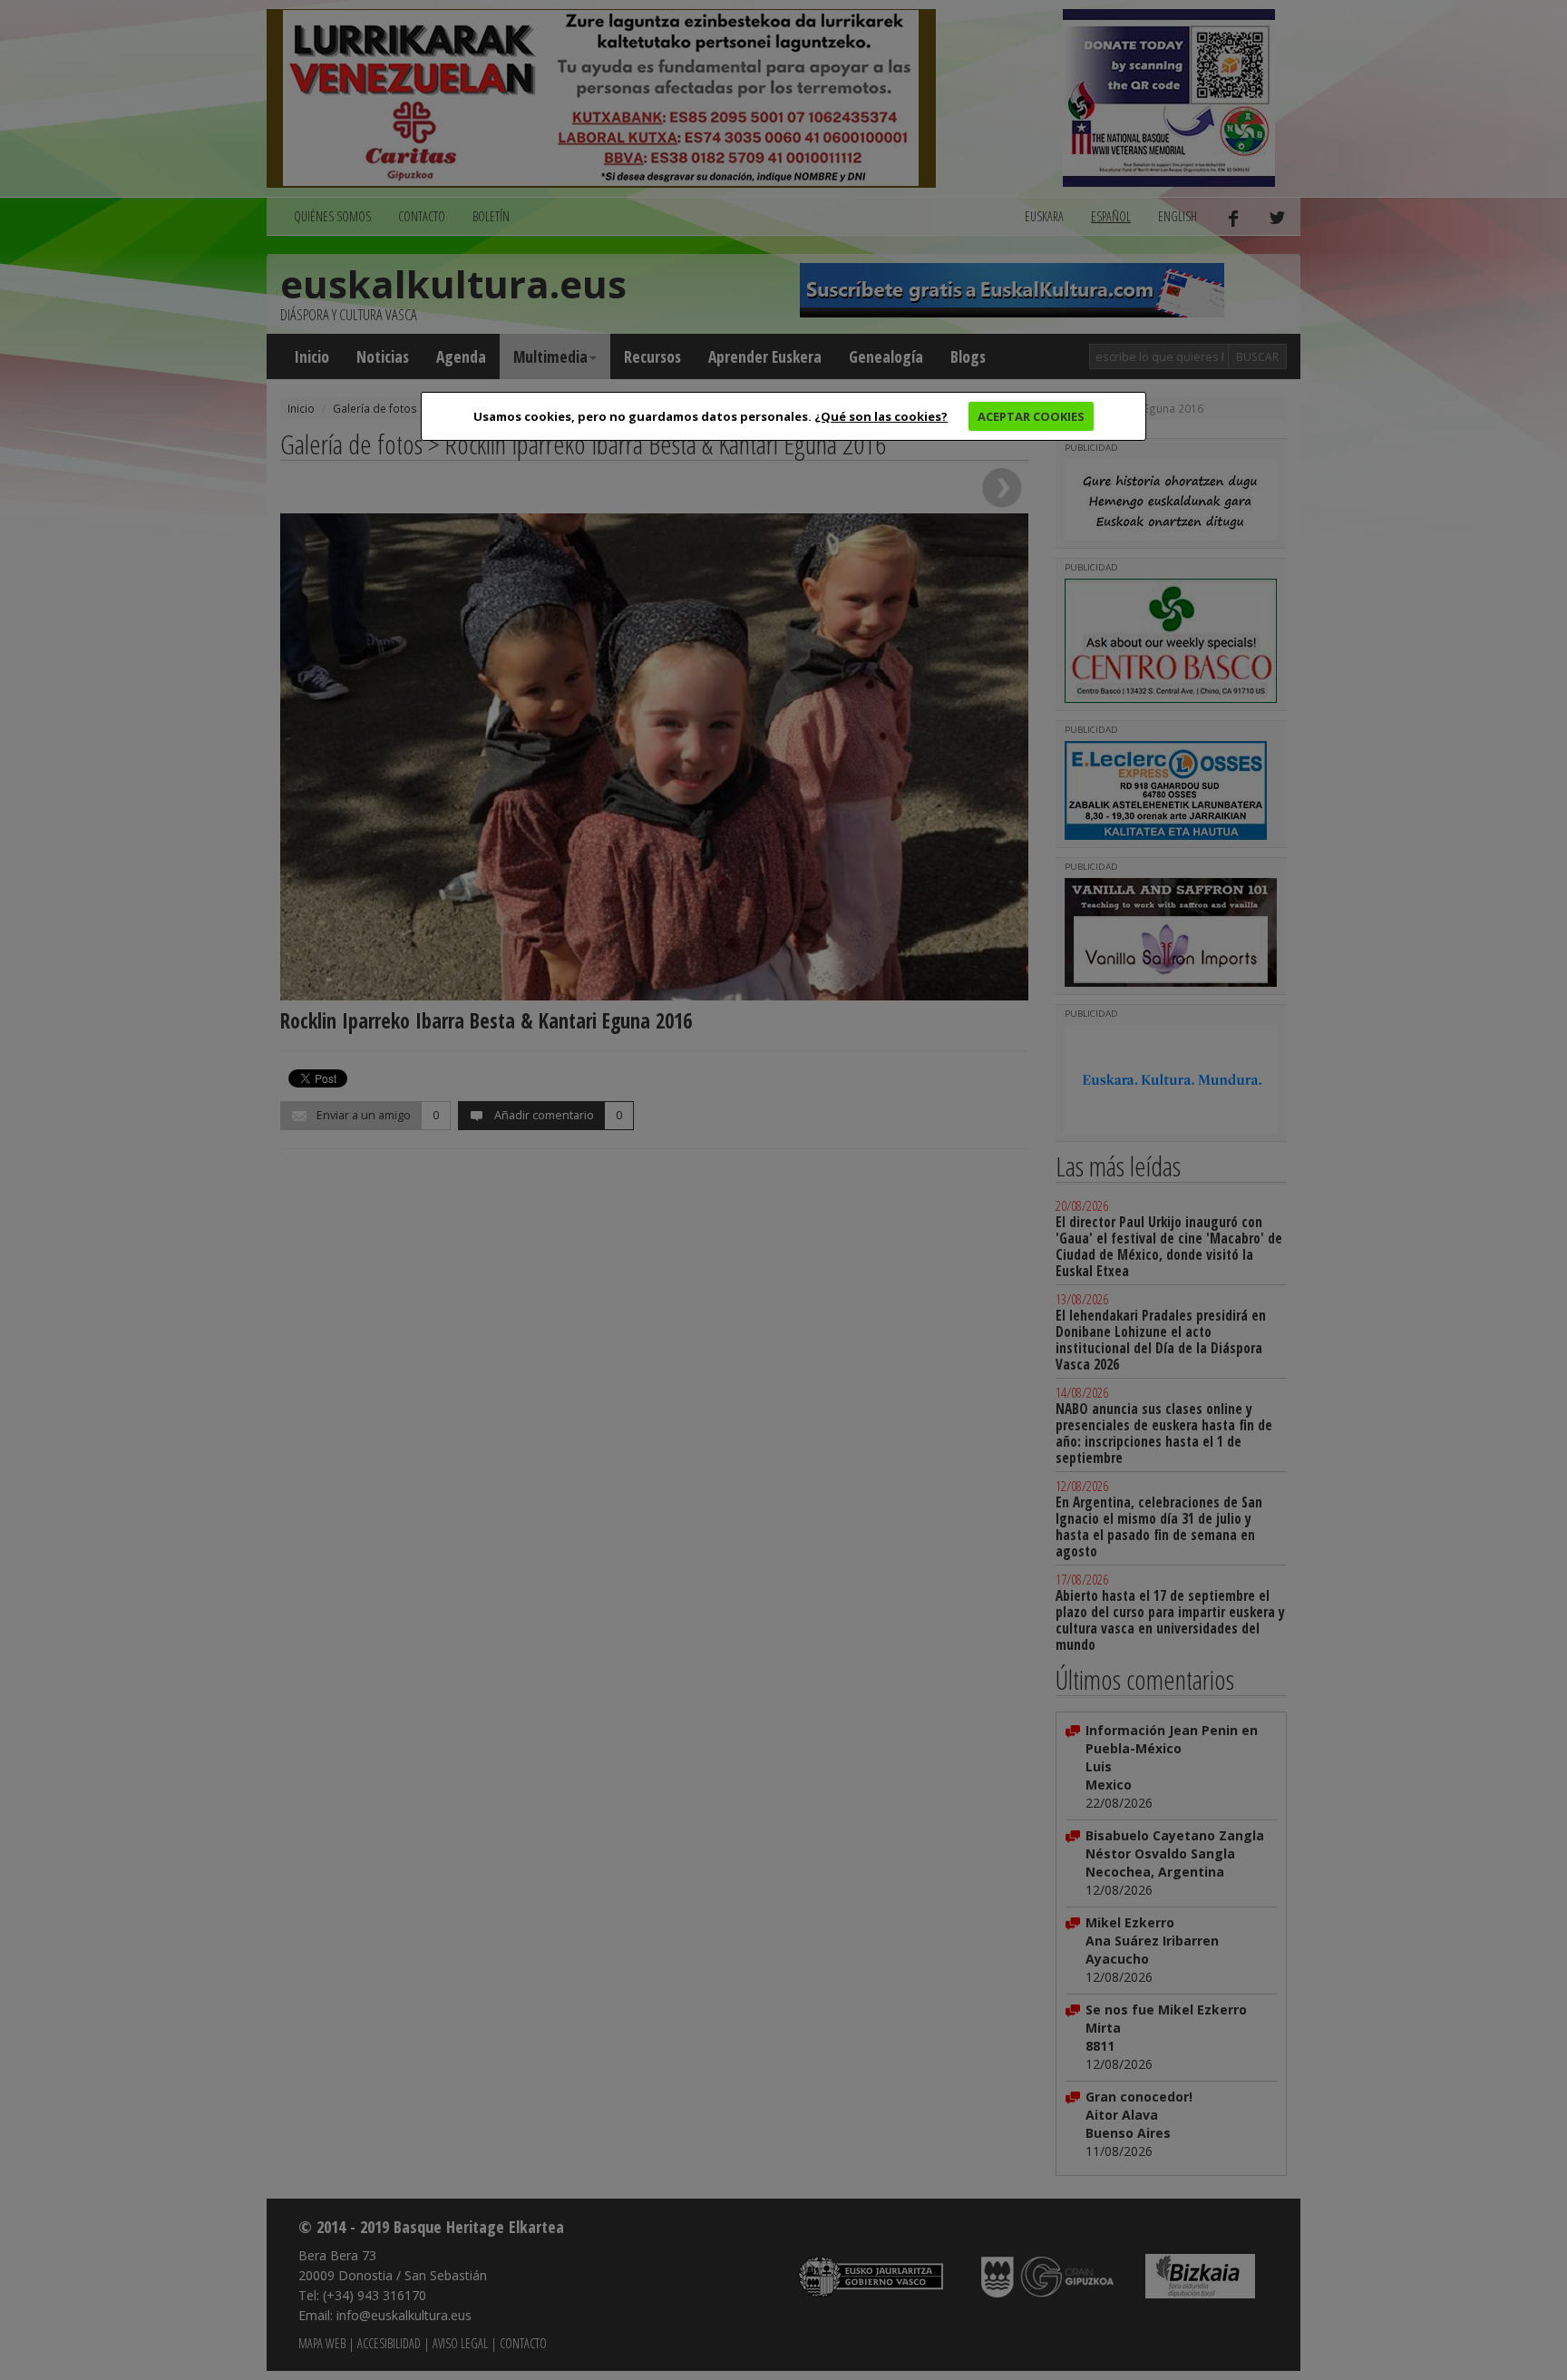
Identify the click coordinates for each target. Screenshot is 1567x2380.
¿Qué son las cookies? (881, 416)
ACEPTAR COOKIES (1031, 416)
